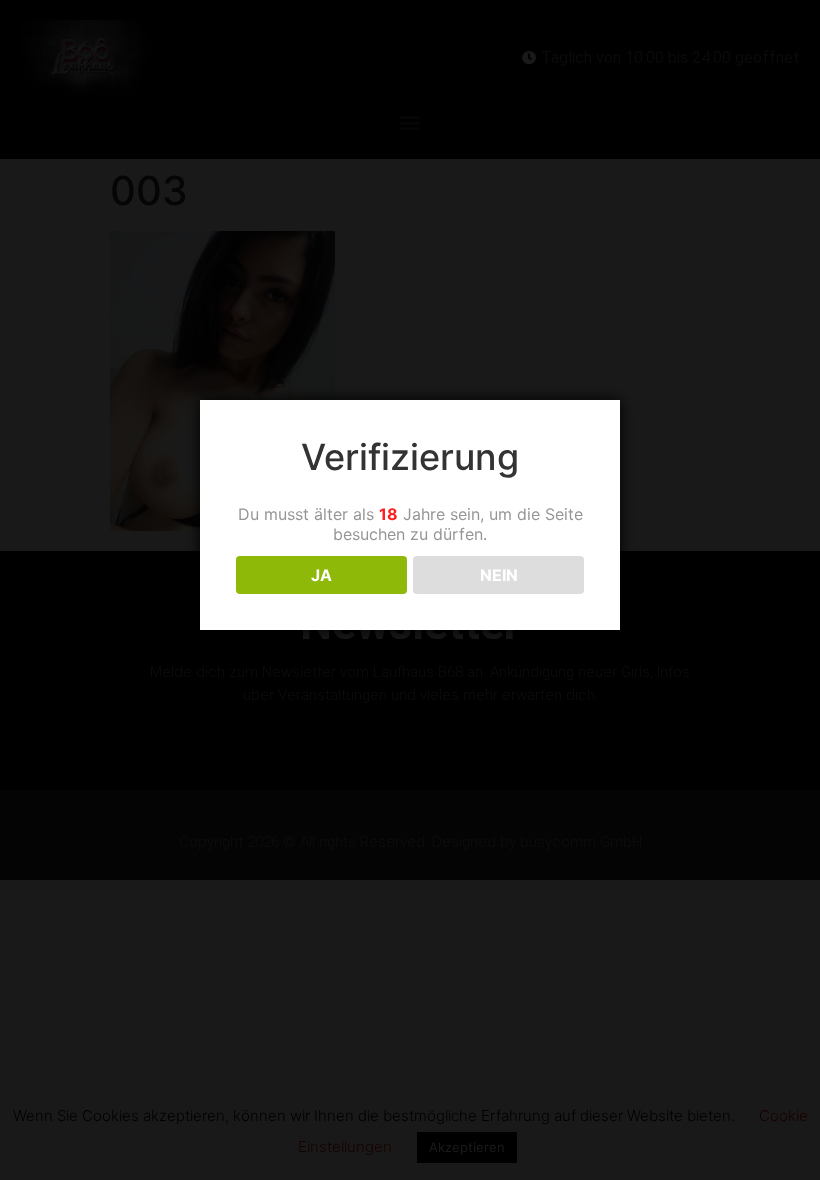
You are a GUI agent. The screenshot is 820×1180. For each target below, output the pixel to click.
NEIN (499, 575)
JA (321, 575)
